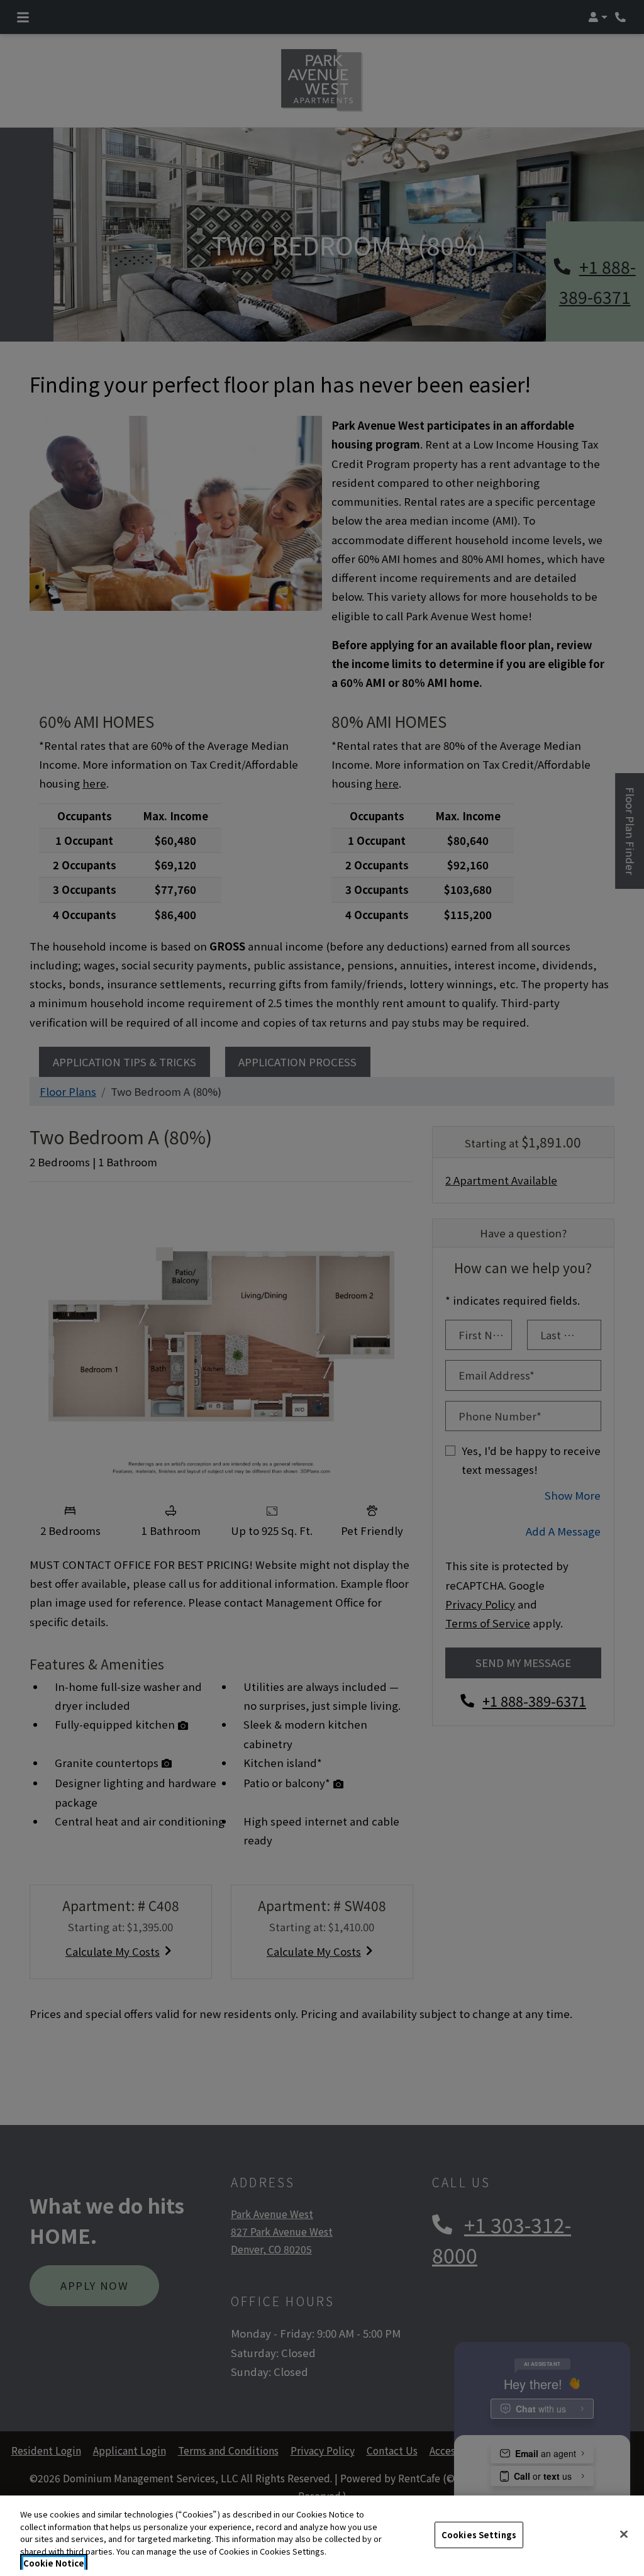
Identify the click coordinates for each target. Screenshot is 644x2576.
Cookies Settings (479, 2535)
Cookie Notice (54, 2563)
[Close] (624, 2534)
